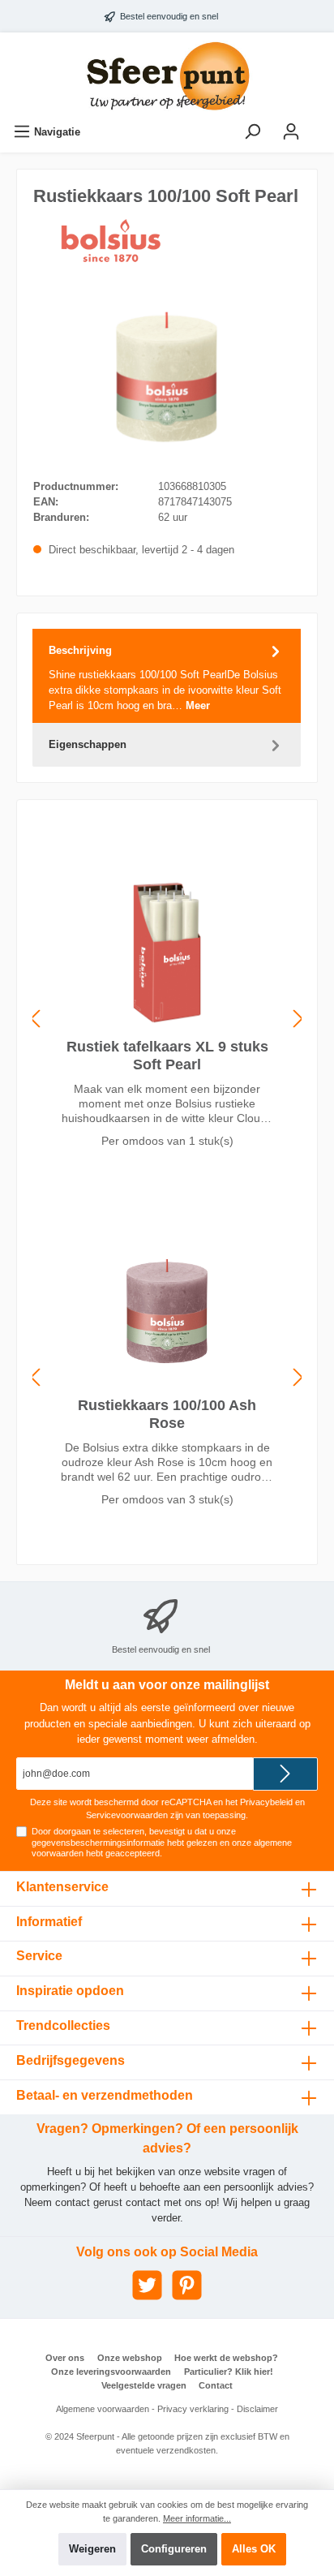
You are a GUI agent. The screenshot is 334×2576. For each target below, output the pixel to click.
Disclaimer (257, 2409)
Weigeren (92, 2549)
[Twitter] (147, 2285)
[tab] (167, 676)
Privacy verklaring (193, 2409)
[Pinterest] (187, 2285)
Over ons (65, 2358)
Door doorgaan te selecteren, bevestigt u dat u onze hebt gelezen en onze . (162, 1842)
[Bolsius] (114, 241)
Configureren (174, 2549)
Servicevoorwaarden (127, 1815)
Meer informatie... (197, 2518)
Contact (216, 2385)
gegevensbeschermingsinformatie (98, 1843)
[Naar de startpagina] (167, 76)
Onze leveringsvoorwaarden (111, 2372)
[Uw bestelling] (321, 124)
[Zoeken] (252, 132)
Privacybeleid (266, 1802)
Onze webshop (130, 2358)
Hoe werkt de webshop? (226, 2358)
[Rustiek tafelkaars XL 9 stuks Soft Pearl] (167, 953)
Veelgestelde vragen (144, 2385)
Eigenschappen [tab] (88, 744)
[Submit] (285, 1774)
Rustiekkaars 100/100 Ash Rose (167, 1414)
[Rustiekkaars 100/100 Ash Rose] (167, 1311)
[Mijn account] (291, 132)
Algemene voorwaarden (103, 2409)
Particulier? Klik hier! (229, 2372)
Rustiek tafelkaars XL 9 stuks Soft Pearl (167, 1056)
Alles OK (254, 2549)
